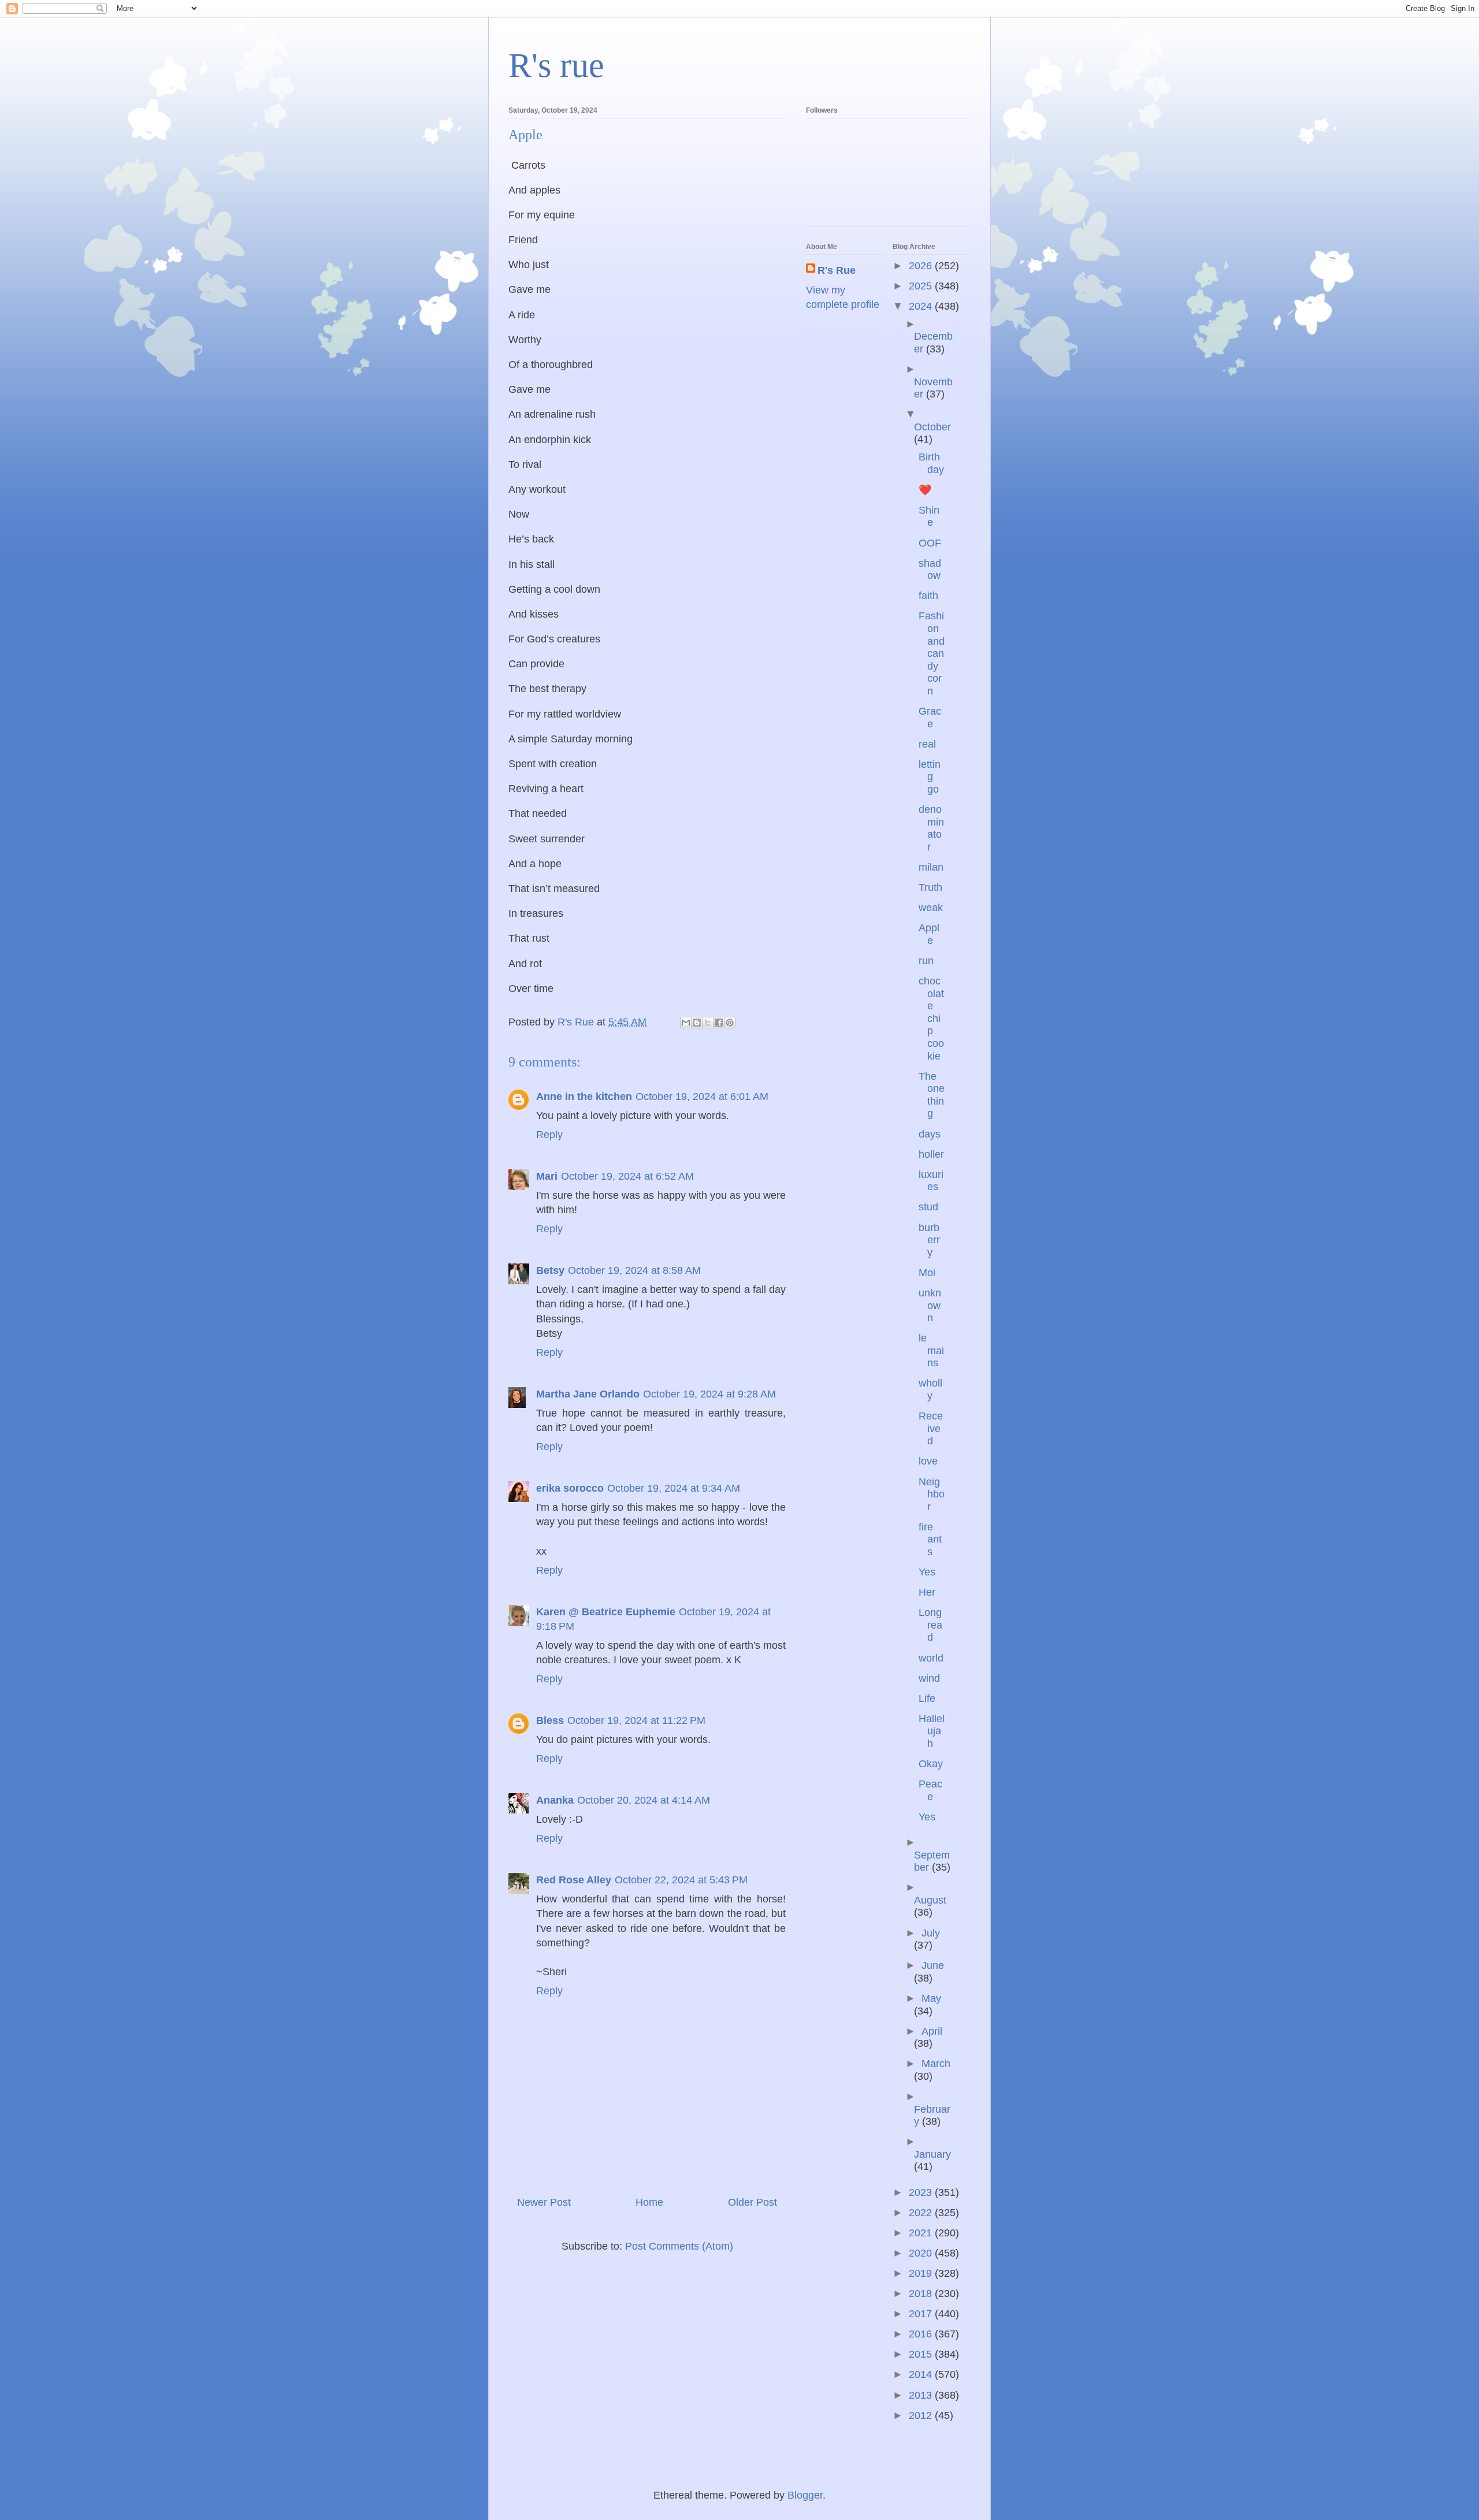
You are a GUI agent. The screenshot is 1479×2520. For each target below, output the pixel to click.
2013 (922, 2395)
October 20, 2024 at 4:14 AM (644, 1800)
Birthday (931, 463)
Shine (929, 516)
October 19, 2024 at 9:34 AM (674, 1488)
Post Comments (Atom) (679, 2246)
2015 (922, 2354)
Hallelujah (932, 1731)
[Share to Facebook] (719, 1023)
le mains (931, 1350)
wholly (930, 1389)
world (931, 1658)
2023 (922, 2192)
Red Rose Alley (574, 1880)
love (928, 1461)
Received (931, 1428)
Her (927, 1592)
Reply (549, 1135)
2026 (922, 266)
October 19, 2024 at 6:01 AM (702, 1097)
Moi (927, 1273)
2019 (922, 2273)
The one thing (932, 1095)
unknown (930, 1305)
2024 (922, 306)
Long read (930, 1625)
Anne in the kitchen (584, 1097)
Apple (929, 934)
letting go (930, 777)
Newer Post (544, 2202)
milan (931, 867)
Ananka (555, 1800)
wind (929, 1678)
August (930, 1900)
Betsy (550, 1270)
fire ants (930, 1539)
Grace (930, 718)
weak (931, 908)
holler (931, 1154)
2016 (922, 2334)
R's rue (556, 65)
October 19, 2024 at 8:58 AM (634, 1270)
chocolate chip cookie (931, 1019)
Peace (930, 1790)
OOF (930, 543)
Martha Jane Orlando (588, 1394)
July (931, 1933)
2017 (922, 2314)
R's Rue (837, 270)
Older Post (752, 2202)
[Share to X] (708, 1023)
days (930, 1134)
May (931, 1998)
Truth (930, 887)
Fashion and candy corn (932, 653)
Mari (547, 1176)
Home (649, 2202)
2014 (922, 2374)
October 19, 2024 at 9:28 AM (709, 1394)
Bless (550, 1720)
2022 (922, 2213)
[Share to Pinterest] (730, 1023)
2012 (922, 2415)
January (932, 2154)
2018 (922, 2294)
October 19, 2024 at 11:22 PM (636, 1720)
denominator (931, 828)
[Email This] (686, 1023)
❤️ (925, 490)
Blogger (805, 2495)
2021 (922, 2233)
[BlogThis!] (697, 1023)
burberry (929, 1240)
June (933, 1965)
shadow (930, 570)
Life (927, 1698)
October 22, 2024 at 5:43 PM (681, 1880)
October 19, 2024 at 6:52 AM (627, 1176)
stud (928, 1207)
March (936, 2064)
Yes (927, 1572)
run (926, 961)
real (927, 744)
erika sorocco (570, 1488)
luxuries (931, 1181)
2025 (922, 286)
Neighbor (932, 1494)
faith (928, 596)
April (932, 2031)
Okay (931, 1764)
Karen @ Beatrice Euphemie (606, 1612)
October (932, 427)
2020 (922, 2253)
